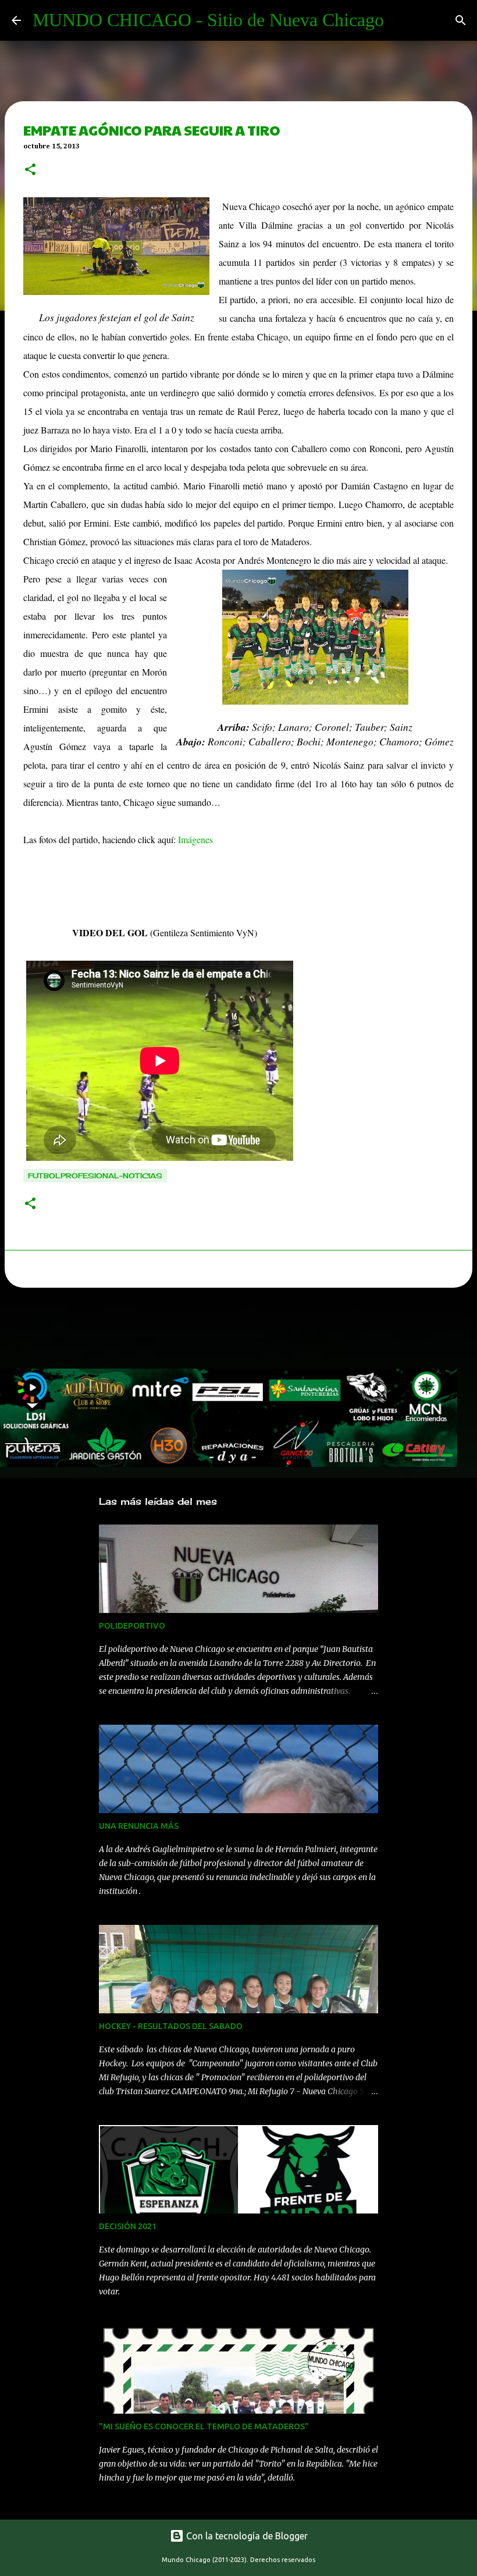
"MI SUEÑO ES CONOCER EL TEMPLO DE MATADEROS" (204, 2426)
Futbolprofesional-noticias (95, 1176)
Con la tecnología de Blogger (246, 2536)
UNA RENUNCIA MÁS (139, 1826)
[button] (30, 170)
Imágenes (195, 839)
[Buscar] (461, 20)
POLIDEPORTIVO (132, 1626)
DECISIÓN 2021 (128, 2226)
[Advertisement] (212, 1331)
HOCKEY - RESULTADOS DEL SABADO (171, 2026)
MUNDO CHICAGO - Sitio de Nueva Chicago (208, 20)
